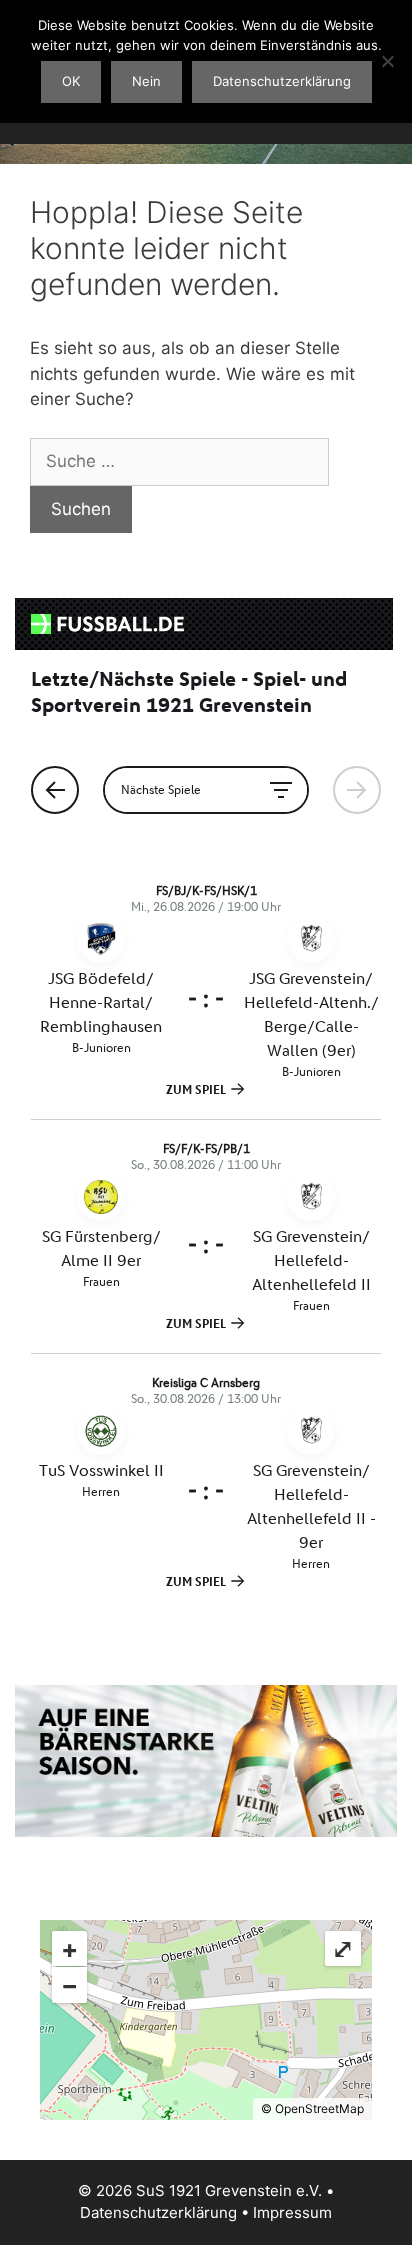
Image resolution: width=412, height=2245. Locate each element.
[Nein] (387, 61)
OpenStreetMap (319, 2108)
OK (71, 81)
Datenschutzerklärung (158, 2212)
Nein (146, 81)
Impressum (292, 2212)
